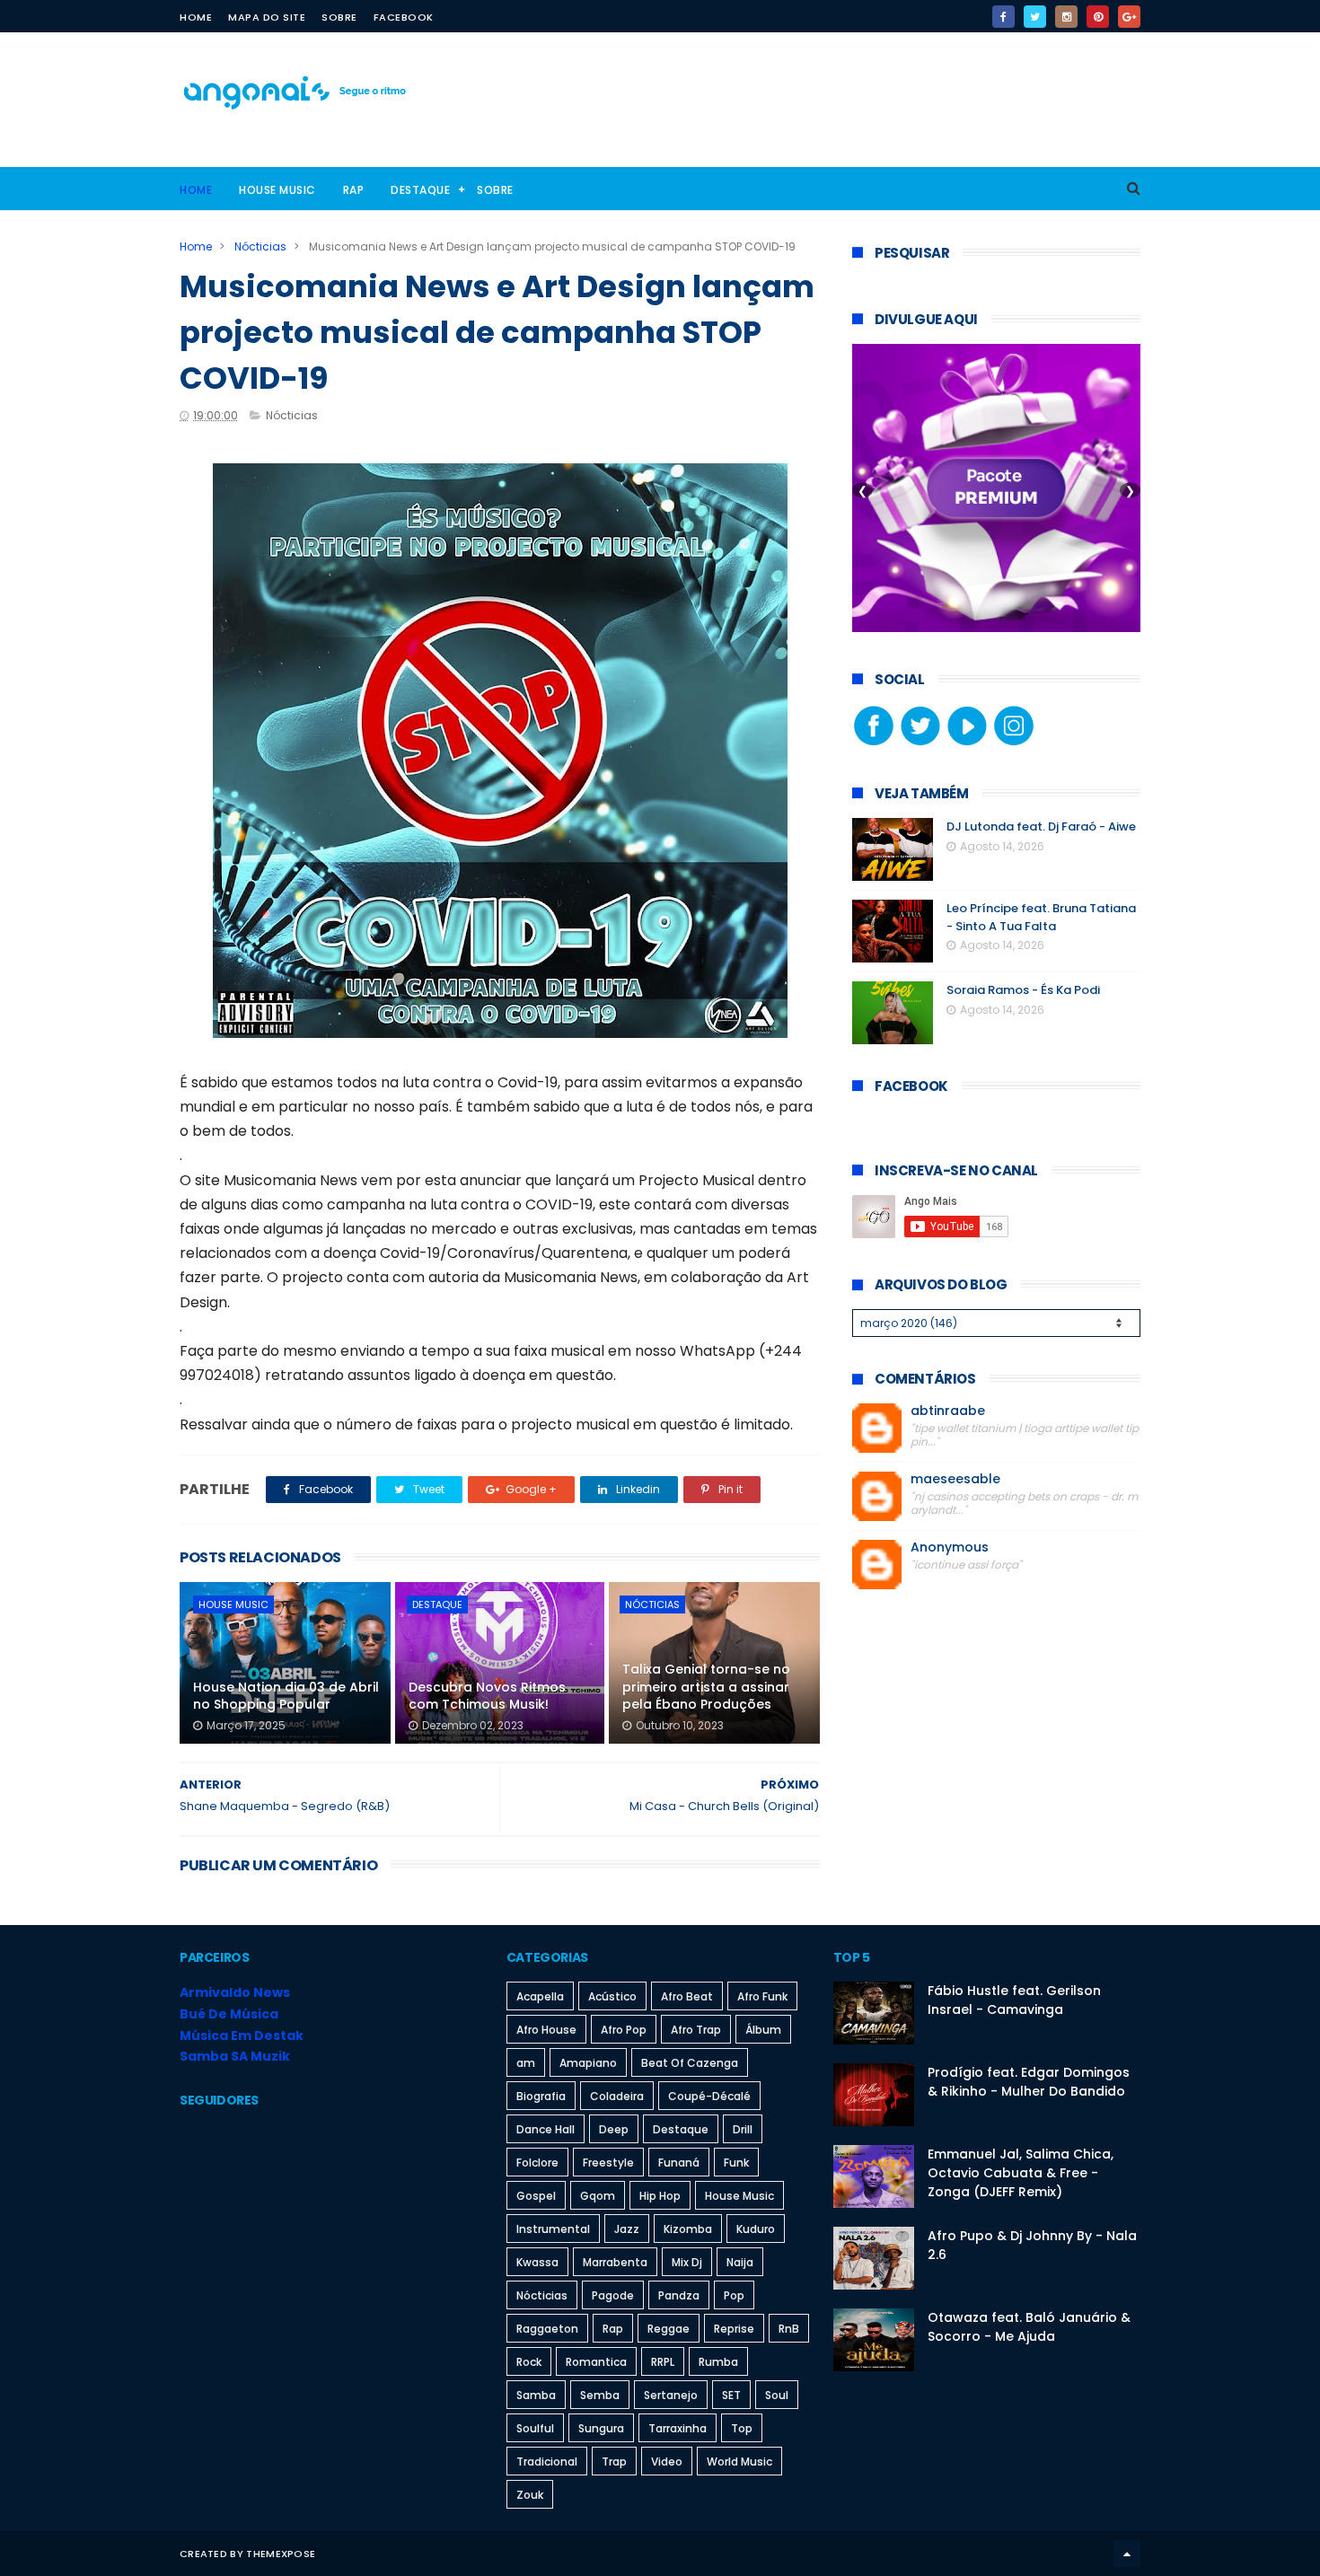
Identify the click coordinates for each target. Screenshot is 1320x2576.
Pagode (613, 2295)
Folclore (537, 2163)
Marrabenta (615, 2262)
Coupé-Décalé (709, 2096)
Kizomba (688, 2229)
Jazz (627, 2229)
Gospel (536, 2196)
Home (196, 17)
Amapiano (588, 2063)
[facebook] (1003, 17)
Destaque (420, 190)
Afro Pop (624, 2030)
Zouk (530, 2495)
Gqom (598, 2196)
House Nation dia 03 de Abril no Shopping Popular (286, 1696)
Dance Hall (546, 2129)
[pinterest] (1098, 17)
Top (742, 2428)
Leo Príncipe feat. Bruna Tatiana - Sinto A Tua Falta (1041, 917)
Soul (777, 2395)
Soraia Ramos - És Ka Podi (1023, 990)
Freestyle (608, 2163)
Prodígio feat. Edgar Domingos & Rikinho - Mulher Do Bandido (1029, 2082)
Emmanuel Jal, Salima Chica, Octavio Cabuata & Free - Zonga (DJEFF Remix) (1021, 2173)
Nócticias (260, 246)
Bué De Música (229, 2014)
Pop (734, 2295)
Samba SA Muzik (235, 2056)
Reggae (669, 2329)
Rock (529, 2362)
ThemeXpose (281, 2554)
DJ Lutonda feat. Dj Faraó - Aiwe (1041, 826)
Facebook (404, 17)
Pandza (679, 2295)
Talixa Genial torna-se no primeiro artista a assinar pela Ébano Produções (706, 1687)
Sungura (601, 2428)
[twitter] (1035, 17)
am (526, 2063)
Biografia (541, 2096)
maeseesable (955, 1479)
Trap (614, 2462)
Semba (600, 2395)
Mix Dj (687, 2262)
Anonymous (950, 1547)
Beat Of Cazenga (690, 2063)
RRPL (663, 2362)
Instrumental (553, 2229)
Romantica (596, 2362)
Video (667, 2462)
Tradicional (547, 2462)
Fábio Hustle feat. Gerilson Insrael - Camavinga (1014, 2000)
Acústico (612, 1996)
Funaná (679, 2163)
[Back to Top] (1127, 2554)
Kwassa (537, 2262)
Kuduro (756, 2229)
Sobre (339, 17)
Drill (743, 2129)
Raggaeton (547, 2329)
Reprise (734, 2329)
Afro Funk (762, 1996)
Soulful (535, 2428)
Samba (536, 2395)
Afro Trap (696, 2030)
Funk (736, 2163)
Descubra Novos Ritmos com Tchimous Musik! (487, 1696)
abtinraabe (948, 1411)
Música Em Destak (242, 2035)
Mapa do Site (267, 17)
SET (731, 2395)
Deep (614, 2129)
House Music (277, 190)
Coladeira (617, 2096)
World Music (739, 2462)
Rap (354, 190)
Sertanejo (671, 2395)
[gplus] (1129, 17)
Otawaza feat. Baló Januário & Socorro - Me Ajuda (1029, 2327)
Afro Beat (687, 1996)
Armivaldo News (235, 1992)
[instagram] (1066, 17)
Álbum (763, 2030)
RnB (789, 2329)
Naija (740, 2262)
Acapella (540, 1996)
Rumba (718, 2362)
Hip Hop (660, 2196)
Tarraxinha (678, 2428)
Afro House (546, 2030)
